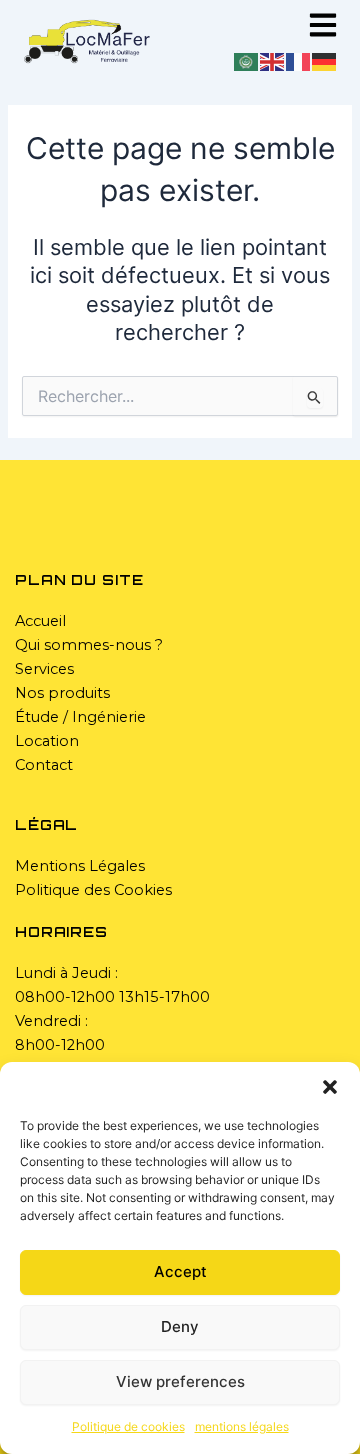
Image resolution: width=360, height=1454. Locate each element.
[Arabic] (247, 61)
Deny (180, 1326)
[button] (330, 1087)
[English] (273, 61)
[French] (299, 61)
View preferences (180, 1381)
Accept (180, 1271)
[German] (325, 61)
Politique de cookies (128, 1426)
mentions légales (242, 1426)
